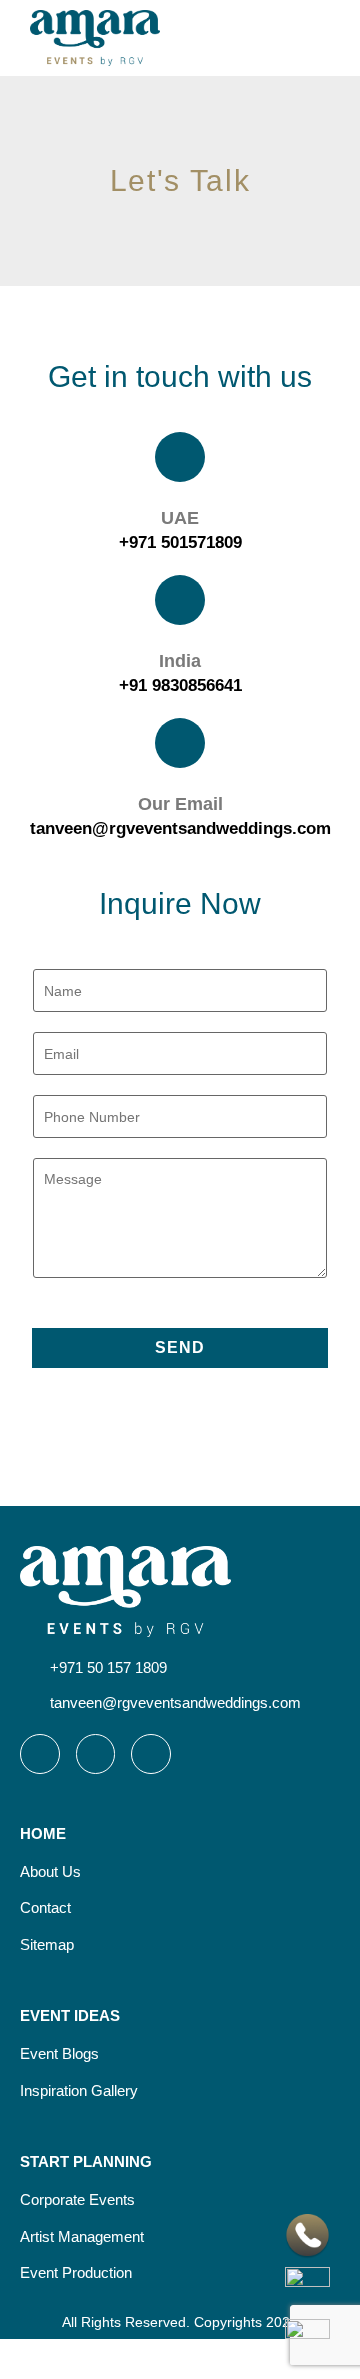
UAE (180, 518)
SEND (180, 1347)
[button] (326, 37)
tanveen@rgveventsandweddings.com (180, 828)
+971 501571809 (180, 542)
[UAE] (180, 457)
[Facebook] (96, 1754)
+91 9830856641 (180, 685)
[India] (180, 600)
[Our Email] (180, 743)
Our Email (180, 804)
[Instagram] (40, 1754)
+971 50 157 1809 (108, 1667)
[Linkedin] (151, 1754)
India (180, 661)
